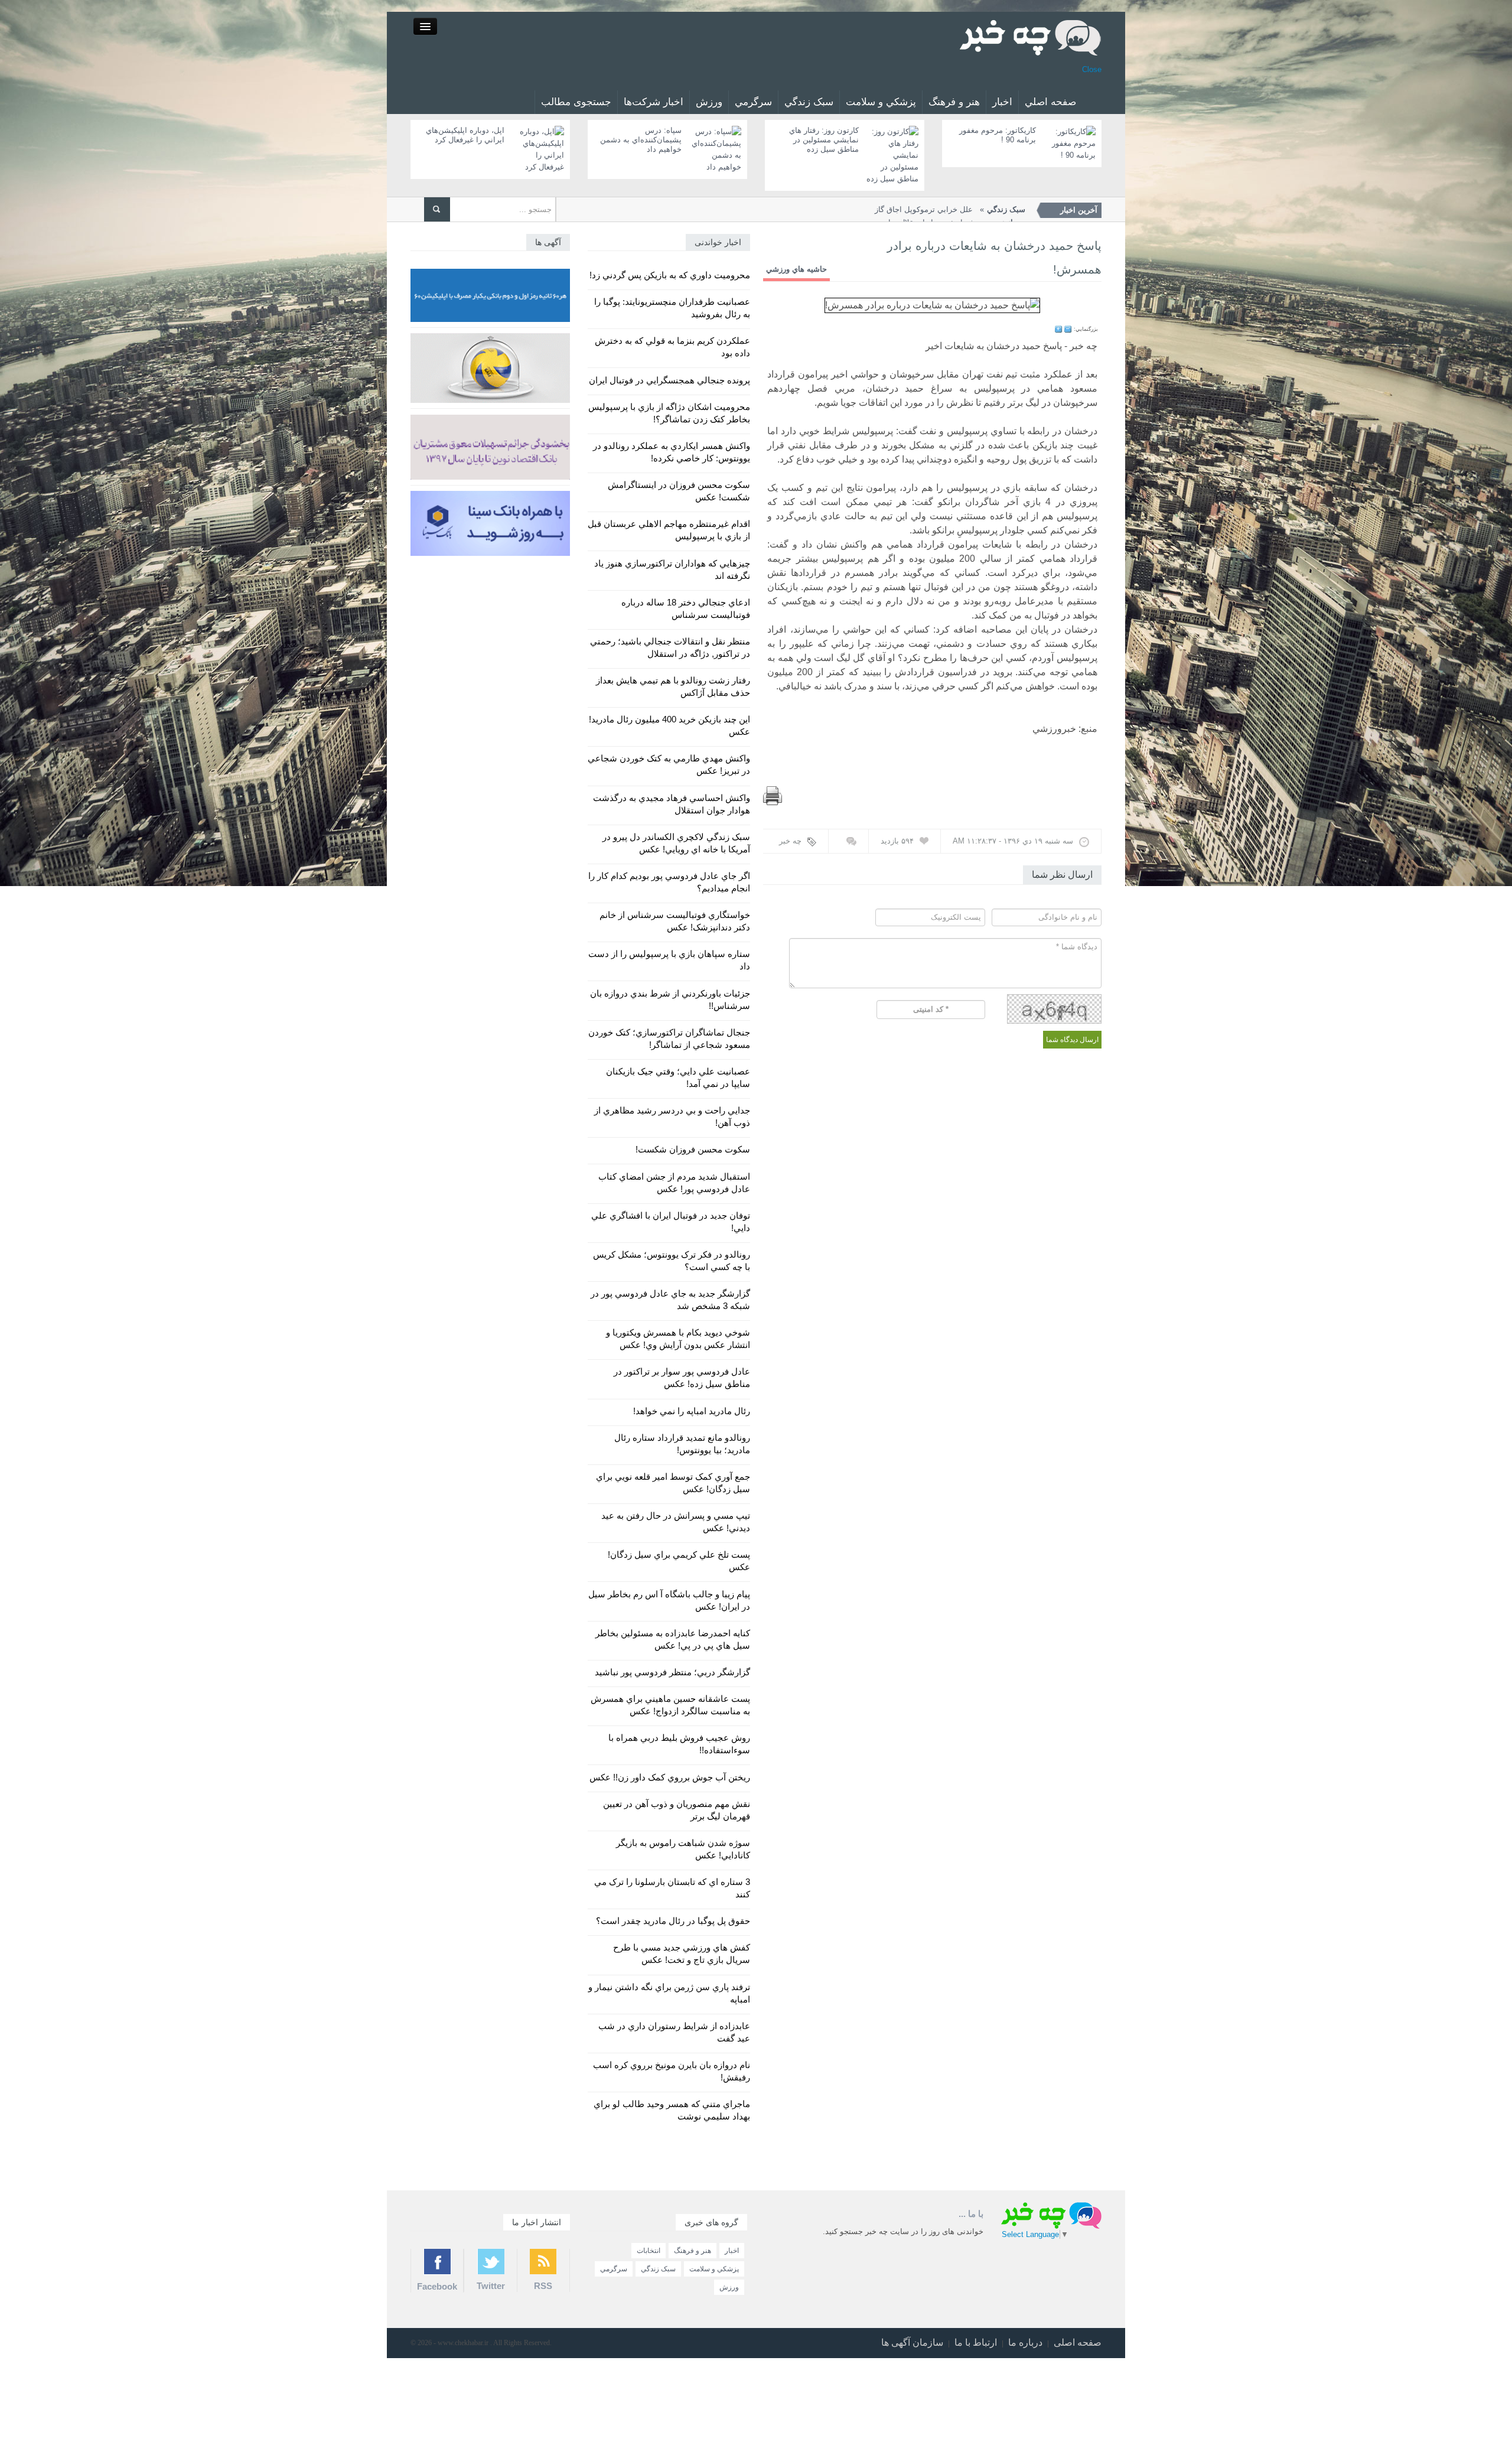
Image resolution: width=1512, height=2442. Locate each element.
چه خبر (790, 841)
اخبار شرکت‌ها (654, 102)
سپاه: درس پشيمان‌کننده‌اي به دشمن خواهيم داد (641, 140)
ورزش (709, 102)
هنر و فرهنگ (954, 102)
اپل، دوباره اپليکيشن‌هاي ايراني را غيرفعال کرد (465, 135)
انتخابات (649, 2251)
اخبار (1002, 102)
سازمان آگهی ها (912, 2342)
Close (1092, 69)
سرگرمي (753, 102)
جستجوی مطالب (576, 102)
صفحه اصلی (1078, 2342)
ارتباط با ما (976, 2342)
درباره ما (1025, 2342)
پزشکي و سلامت (881, 102)
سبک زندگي (809, 102)
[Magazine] (1031, 37)
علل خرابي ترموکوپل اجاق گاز (950, 209)
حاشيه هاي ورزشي (796, 269)
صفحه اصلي (1050, 102)
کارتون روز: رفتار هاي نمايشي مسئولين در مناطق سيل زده (824, 140)
